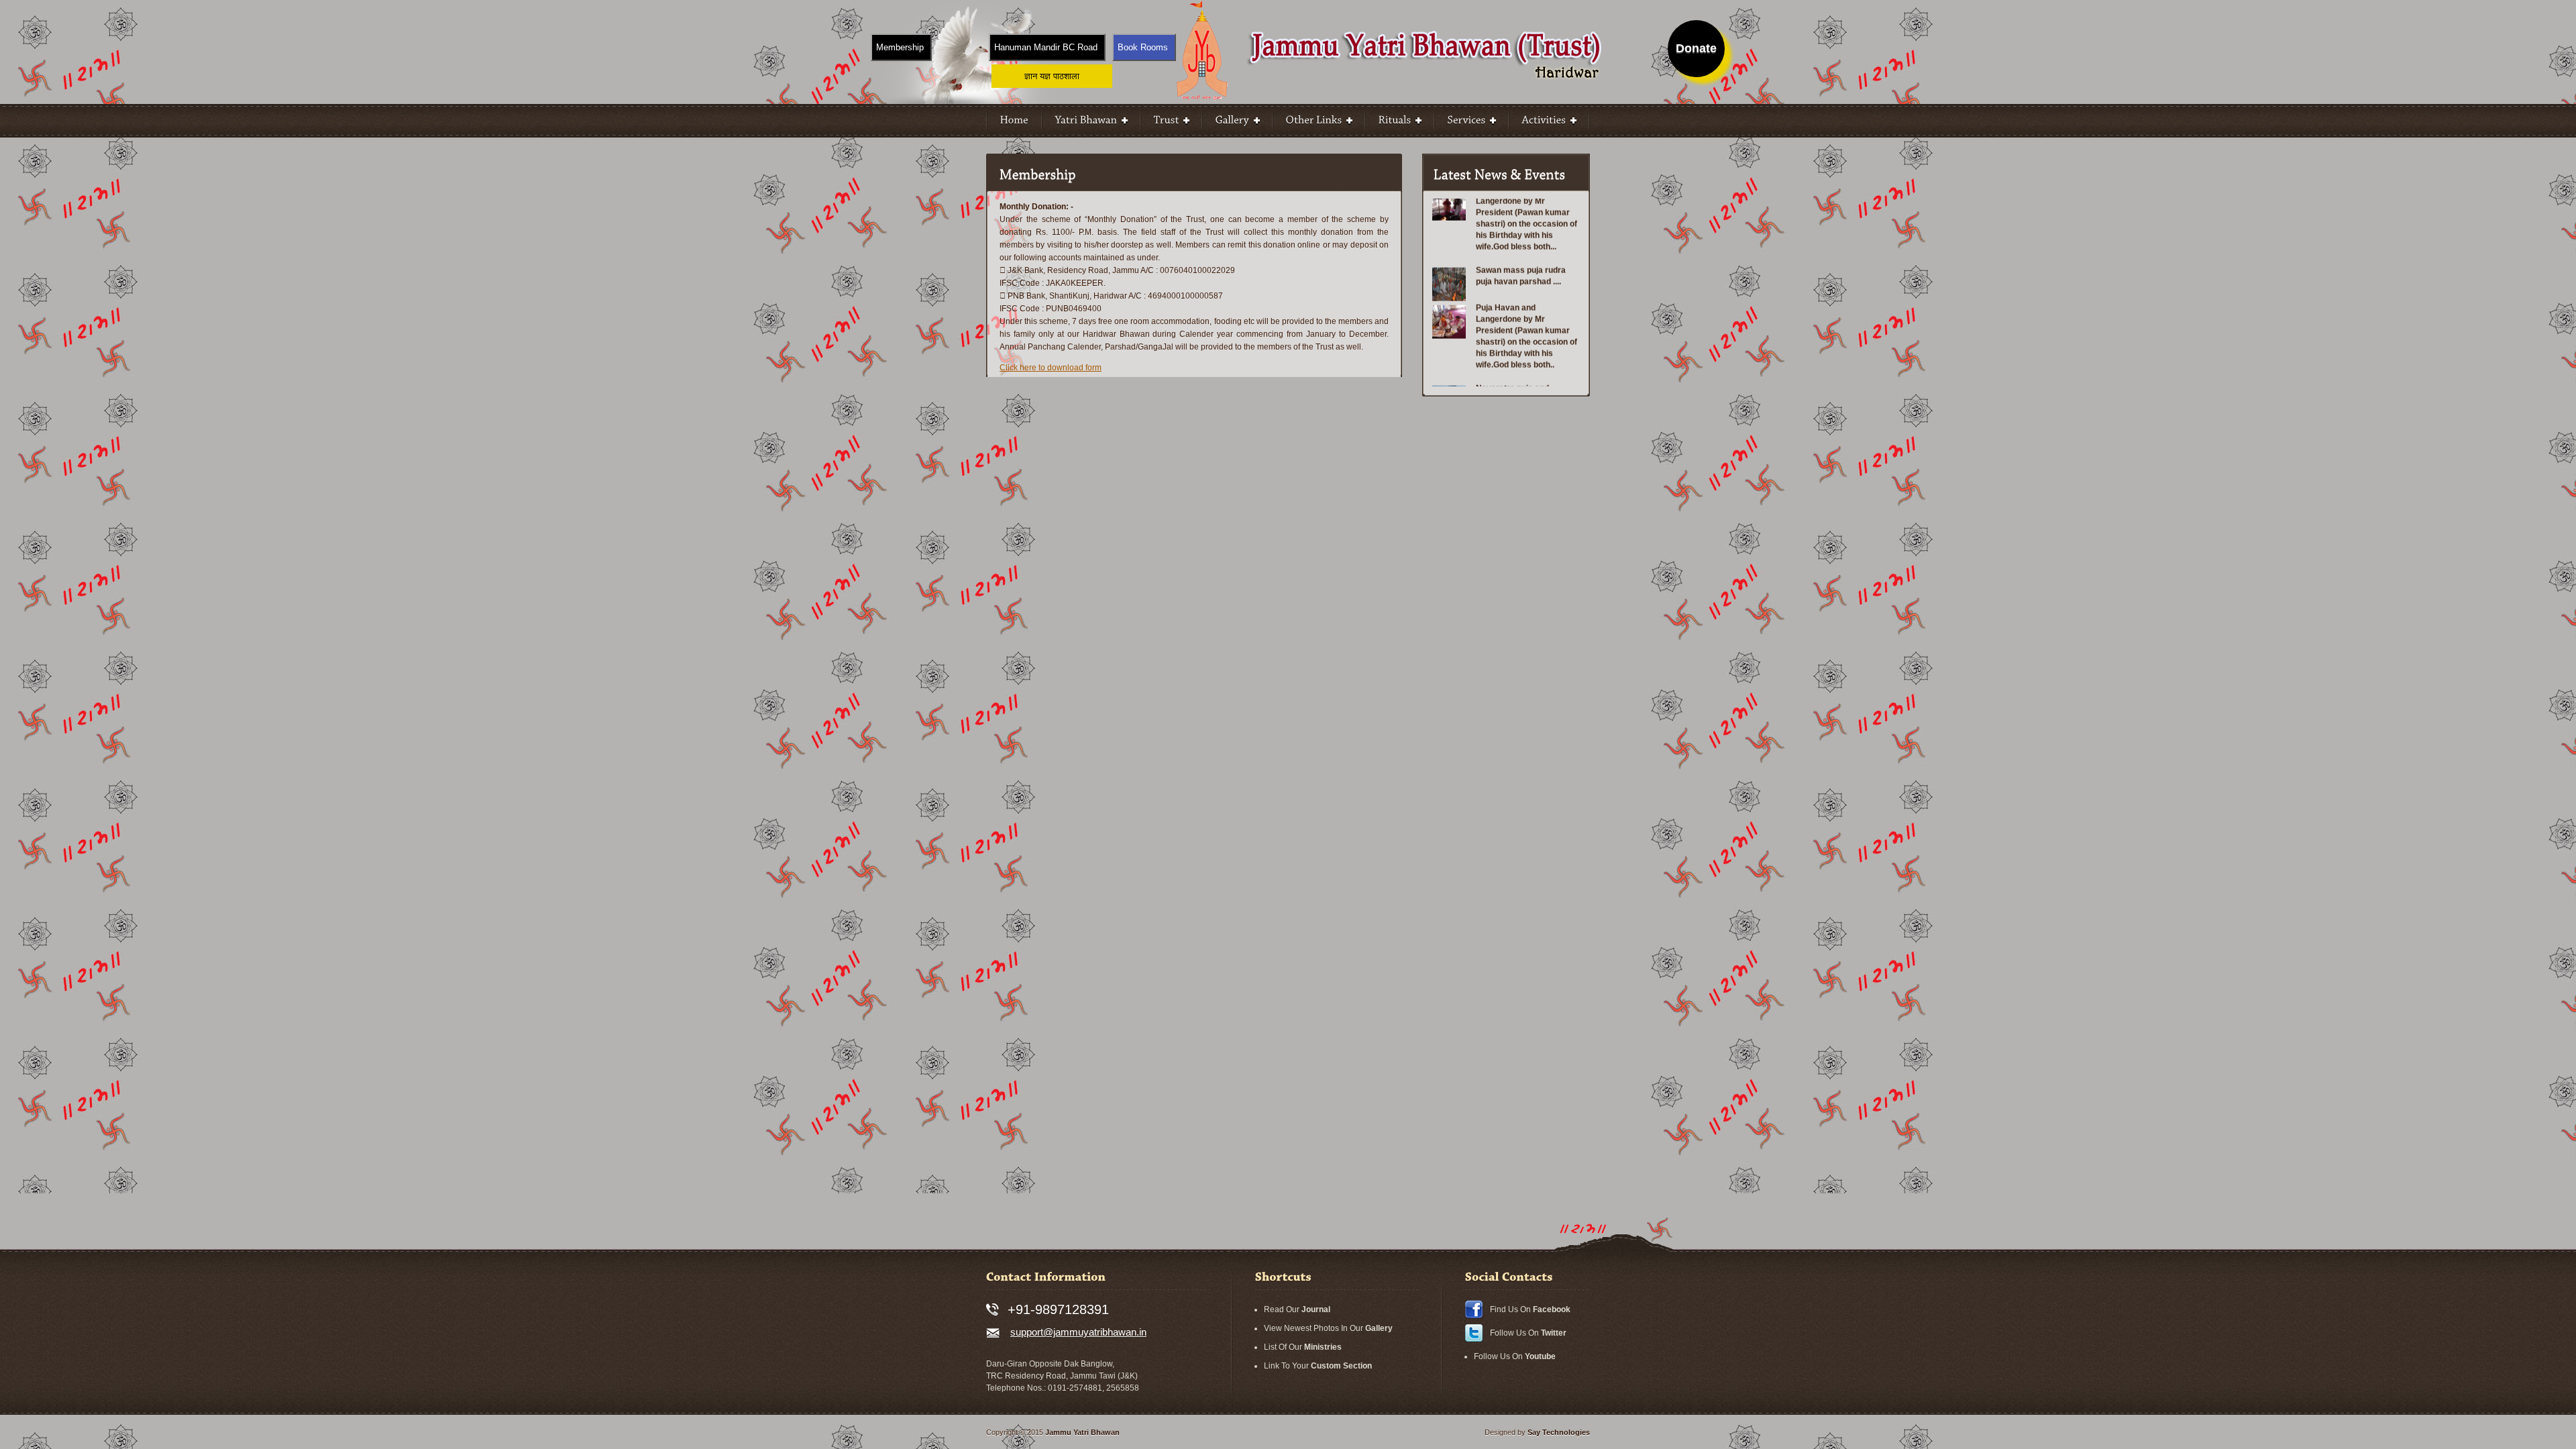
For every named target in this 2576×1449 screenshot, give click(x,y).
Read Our (1297, 1309)
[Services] (1471, 121)
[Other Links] (1319, 121)
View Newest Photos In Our (1328, 1328)
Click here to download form (1051, 368)
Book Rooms (1143, 47)
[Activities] (1549, 121)
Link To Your (1318, 1366)
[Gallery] (1237, 121)
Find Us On (1530, 1309)
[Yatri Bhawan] (1091, 121)
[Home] (1014, 121)
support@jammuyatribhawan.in (1078, 1332)
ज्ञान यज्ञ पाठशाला (1052, 76)
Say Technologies (1559, 1432)
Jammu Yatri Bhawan (1082, 1432)
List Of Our (1303, 1347)
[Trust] (1171, 121)
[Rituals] (1400, 121)
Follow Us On (1528, 1333)
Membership (900, 47)
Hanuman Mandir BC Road (1046, 47)
